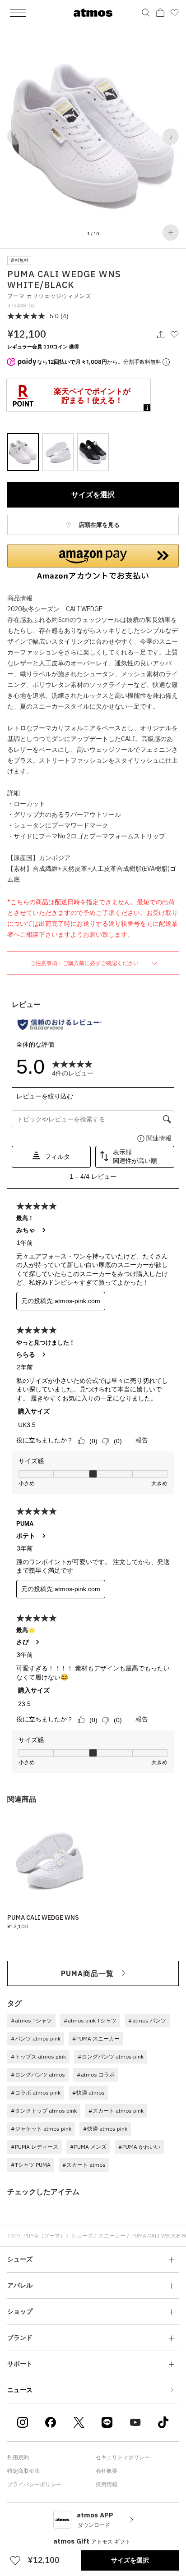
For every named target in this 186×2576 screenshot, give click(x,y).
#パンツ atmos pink (36, 2038)
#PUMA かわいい (139, 2147)
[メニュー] (18, 13)
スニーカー (112, 2235)
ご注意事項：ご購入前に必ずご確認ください (85, 963)
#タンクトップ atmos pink (44, 2111)
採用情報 (107, 2484)
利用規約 (18, 2457)
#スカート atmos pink (116, 2111)
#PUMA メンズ (88, 2147)
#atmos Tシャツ (31, 2020)
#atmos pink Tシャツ (90, 2020)
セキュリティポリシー (123, 2457)
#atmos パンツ (147, 2020)
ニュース (20, 2390)
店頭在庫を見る (98, 525)
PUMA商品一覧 (87, 1973)
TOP (12, 2235)
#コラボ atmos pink (36, 2093)
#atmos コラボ (96, 2075)
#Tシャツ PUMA (31, 2165)
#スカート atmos (84, 2165)
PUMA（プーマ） (44, 2235)
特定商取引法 (23, 2471)
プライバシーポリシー (34, 2484)
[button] (15, 137)
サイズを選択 (93, 494)
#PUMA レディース (35, 2147)
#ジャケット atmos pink (41, 2129)
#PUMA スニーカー (96, 2038)
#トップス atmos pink (38, 2057)
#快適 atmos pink (105, 2129)
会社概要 (107, 2471)
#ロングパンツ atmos (38, 2075)
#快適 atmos (88, 2093)
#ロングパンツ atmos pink (111, 2057)
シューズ (82, 2235)
